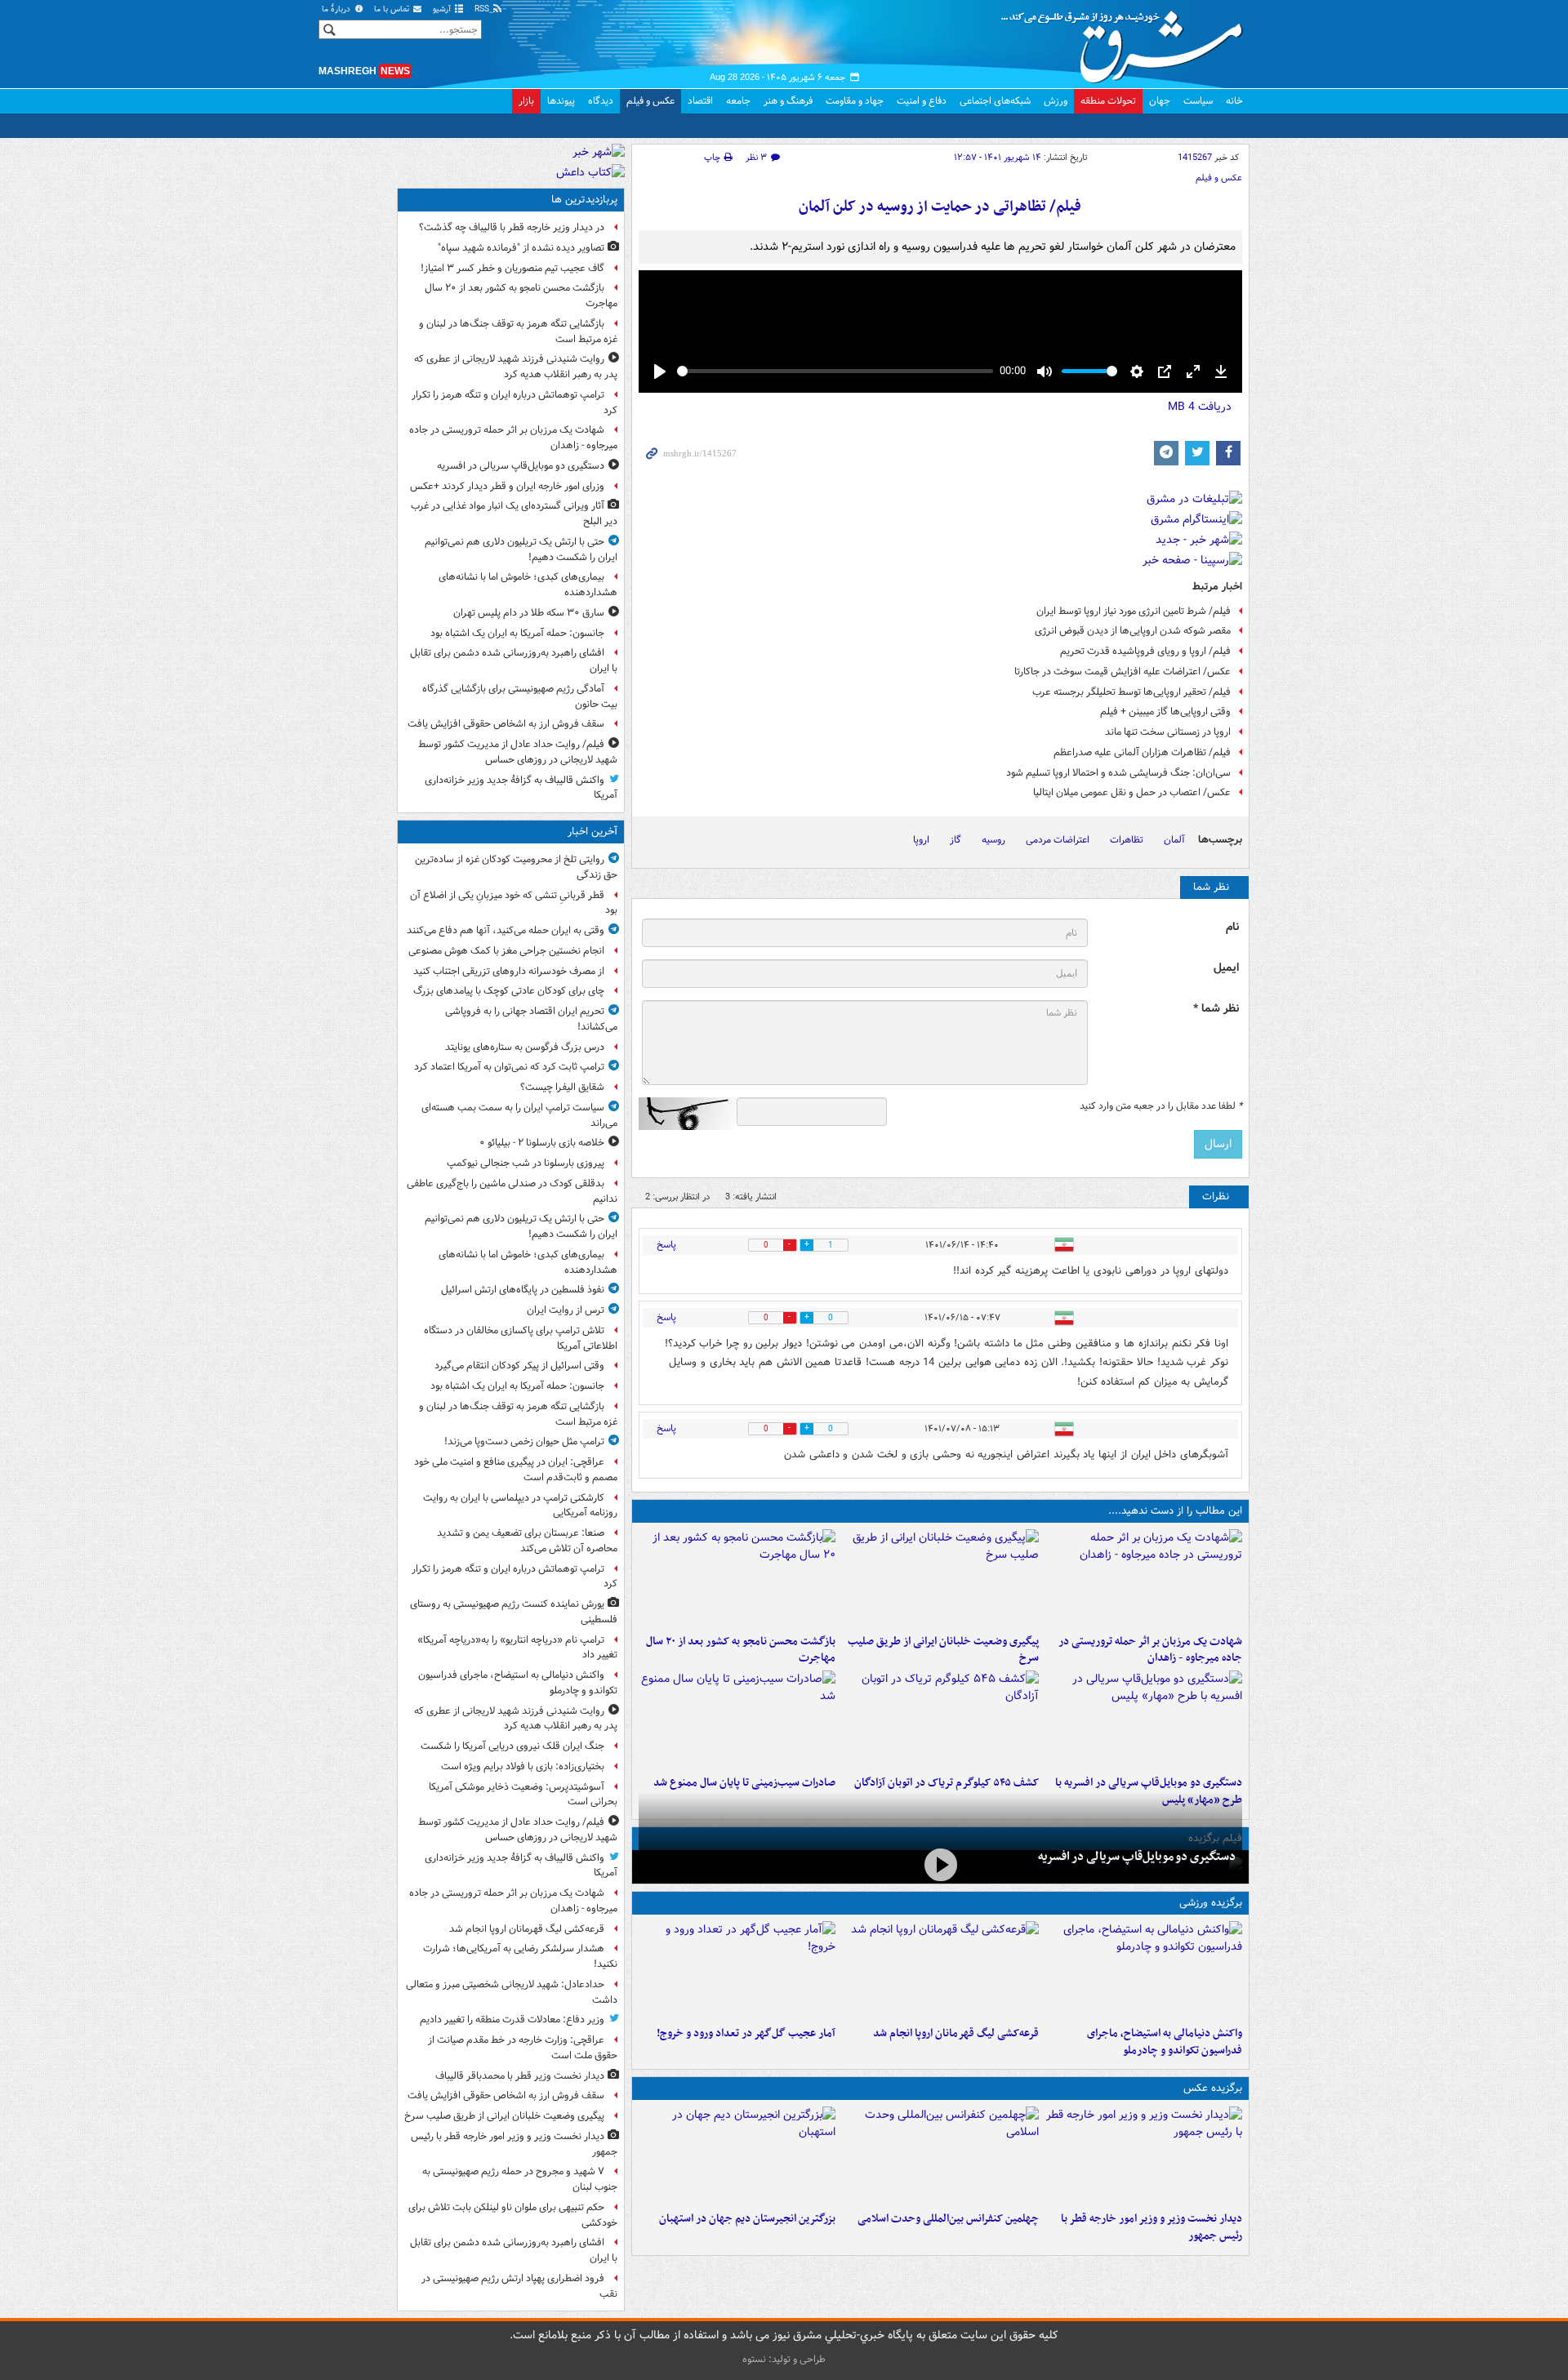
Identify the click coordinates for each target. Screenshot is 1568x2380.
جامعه (738, 101)
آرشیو (443, 9)
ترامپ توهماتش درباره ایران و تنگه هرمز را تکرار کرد (514, 403)
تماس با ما (393, 9)
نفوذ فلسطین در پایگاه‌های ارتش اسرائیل (523, 1290)
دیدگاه (601, 101)
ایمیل (1226, 968)
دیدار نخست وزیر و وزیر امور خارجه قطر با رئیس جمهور (1151, 2227)
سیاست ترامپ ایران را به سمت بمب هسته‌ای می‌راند (519, 1115)
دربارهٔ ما (337, 9)
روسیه (993, 840)
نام (1232, 927)
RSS (483, 9)
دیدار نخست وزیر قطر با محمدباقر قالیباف (520, 2076)
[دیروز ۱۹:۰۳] (1144, 2155)
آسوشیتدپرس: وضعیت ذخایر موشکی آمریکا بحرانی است (523, 1795)
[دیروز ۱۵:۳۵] (1144, 1719)
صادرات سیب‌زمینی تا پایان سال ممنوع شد (744, 1783)
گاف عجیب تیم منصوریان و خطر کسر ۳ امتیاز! (512, 268)
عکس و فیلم (650, 101)
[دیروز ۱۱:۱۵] (737, 1970)
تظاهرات (1127, 840)
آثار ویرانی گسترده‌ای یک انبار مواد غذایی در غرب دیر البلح (514, 514)
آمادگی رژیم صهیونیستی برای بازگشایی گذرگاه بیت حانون (520, 696)
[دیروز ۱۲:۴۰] (737, 1719)
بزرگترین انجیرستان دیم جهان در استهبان (747, 2219)
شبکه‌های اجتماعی (995, 101)
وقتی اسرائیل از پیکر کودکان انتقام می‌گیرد (519, 1366)
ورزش (1056, 101)
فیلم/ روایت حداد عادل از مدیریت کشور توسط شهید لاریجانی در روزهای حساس (518, 752)
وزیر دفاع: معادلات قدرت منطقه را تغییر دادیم (512, 2020)
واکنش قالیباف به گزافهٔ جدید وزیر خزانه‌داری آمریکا (521, 788)
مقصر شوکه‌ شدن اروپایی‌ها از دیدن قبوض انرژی (1133, 631)
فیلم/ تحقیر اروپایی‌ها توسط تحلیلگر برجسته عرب (1131, 692)
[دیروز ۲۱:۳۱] (1144, 1970)
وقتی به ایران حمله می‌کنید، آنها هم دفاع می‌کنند (506, 930)
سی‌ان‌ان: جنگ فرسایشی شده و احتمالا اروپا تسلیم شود (1118, 773)
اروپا (921, 840)
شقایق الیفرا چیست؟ (562, 1087)
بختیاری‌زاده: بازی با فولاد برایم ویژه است (523, 1766)
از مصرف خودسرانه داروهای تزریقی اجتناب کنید (509, 971)
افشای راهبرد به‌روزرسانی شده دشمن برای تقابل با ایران (514, 661)
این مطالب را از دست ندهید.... (1175, 1511)
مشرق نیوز (1127, 41)
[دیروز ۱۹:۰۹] (940, 1578)
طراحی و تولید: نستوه (784, 2359)
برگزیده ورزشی (1211, 1903)
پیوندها (561, 101)
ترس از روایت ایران (566, 1310)
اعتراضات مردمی (1058, 840)
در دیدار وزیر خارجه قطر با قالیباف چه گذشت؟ (512, 227)
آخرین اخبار (592, 832)
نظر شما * (1216, 1009)
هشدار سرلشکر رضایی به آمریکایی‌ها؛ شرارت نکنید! (520, 1956)
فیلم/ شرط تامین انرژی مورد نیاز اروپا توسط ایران (1134, 611)
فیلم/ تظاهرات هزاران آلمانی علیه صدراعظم (1142, 752)
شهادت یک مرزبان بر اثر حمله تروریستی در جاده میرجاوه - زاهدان (1150, 1650)
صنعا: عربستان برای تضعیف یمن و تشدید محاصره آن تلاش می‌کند (527, 1541)
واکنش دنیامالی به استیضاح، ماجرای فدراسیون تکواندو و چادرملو (1165, 2042)
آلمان (1174, 840)
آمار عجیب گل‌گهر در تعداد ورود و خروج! (746, 2033)
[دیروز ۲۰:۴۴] (1144, 1578)
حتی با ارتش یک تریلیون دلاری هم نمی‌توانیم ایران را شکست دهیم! (521, 549)
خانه (1234, 101)
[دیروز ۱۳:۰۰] (940, 2155)
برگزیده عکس (1213, 2088)
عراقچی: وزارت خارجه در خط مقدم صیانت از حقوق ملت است (523, 2048)
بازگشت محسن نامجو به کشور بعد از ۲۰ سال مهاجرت (741, 1650)
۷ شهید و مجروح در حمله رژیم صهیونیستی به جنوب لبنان (520, 2179)
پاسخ (666, 1245)
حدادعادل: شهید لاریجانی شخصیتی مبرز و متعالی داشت (512, 1992)
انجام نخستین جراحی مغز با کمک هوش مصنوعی (506, 951)
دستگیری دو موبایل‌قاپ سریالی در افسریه (1137, 1857)
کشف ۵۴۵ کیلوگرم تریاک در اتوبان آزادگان (947, 1783)
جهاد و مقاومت (855, 101)
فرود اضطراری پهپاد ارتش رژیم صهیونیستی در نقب (519, 2286)
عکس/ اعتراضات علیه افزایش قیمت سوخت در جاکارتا (1123, 672)
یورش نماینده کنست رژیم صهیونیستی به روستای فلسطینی (514, 1612)
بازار (526, 101)
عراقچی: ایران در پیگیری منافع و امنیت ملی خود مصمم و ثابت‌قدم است (516, 1470)
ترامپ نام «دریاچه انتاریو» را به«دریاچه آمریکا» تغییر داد (517, 1648)
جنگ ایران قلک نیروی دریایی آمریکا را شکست (512, 1746)
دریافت (1200, 407)
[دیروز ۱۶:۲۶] (940, 1865)
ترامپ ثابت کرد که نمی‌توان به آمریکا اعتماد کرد (509, 1067)
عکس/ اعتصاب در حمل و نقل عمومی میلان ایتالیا (1132, 792)
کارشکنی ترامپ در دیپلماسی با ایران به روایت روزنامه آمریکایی (520, 1506)
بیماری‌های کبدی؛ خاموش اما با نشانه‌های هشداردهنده (528, 585)
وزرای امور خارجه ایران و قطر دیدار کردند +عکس (507, 486)
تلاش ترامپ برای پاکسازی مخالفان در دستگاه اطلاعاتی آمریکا (521, 1338)
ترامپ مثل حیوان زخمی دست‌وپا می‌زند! (524, 1441)
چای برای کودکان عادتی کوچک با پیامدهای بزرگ (509, 991)
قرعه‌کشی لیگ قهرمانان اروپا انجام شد (956, 2033)
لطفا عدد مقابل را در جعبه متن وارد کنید (1161, 1106)
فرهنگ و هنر (788, 101)
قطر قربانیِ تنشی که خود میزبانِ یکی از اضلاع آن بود (514, 903)
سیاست (1198, 101)
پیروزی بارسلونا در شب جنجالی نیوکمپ (526, 1163)
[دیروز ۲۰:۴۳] (940, 1970)
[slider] (835, 371)
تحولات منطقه (1108, 101)
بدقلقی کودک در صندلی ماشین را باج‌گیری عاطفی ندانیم (512, 1191)
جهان (1160, 101)
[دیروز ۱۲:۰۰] (737, 2155)
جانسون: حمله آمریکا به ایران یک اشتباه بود (517, 633)
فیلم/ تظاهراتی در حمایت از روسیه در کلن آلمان (940, 207)
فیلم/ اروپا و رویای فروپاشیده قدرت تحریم (1145, 651)
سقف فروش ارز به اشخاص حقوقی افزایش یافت (506, 724)
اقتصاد (700, 101)
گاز (955, 840)
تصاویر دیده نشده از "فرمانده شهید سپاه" (521, 248)
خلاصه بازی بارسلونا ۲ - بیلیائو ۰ (542, 1143)
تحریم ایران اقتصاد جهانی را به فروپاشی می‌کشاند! (531, 1019)
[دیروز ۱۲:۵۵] (940, 1719)
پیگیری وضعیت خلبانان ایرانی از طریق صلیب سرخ (943, 1650)
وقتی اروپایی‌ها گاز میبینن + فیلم (1165, 712)
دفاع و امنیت (922, 101)
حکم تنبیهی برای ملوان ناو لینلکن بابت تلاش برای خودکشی (513, 2215)
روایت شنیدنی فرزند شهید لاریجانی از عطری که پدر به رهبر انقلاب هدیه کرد (516, 367)
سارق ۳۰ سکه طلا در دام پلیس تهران (529, 613)
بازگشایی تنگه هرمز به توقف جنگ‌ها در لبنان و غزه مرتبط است (518, 331)
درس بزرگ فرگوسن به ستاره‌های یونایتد (525, 1047)
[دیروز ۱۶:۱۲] (737, 1578)
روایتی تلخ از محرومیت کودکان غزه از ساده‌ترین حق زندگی (516, 867)
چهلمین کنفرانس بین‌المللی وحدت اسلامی (948, 2219)
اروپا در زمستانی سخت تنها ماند (1168, 732)
